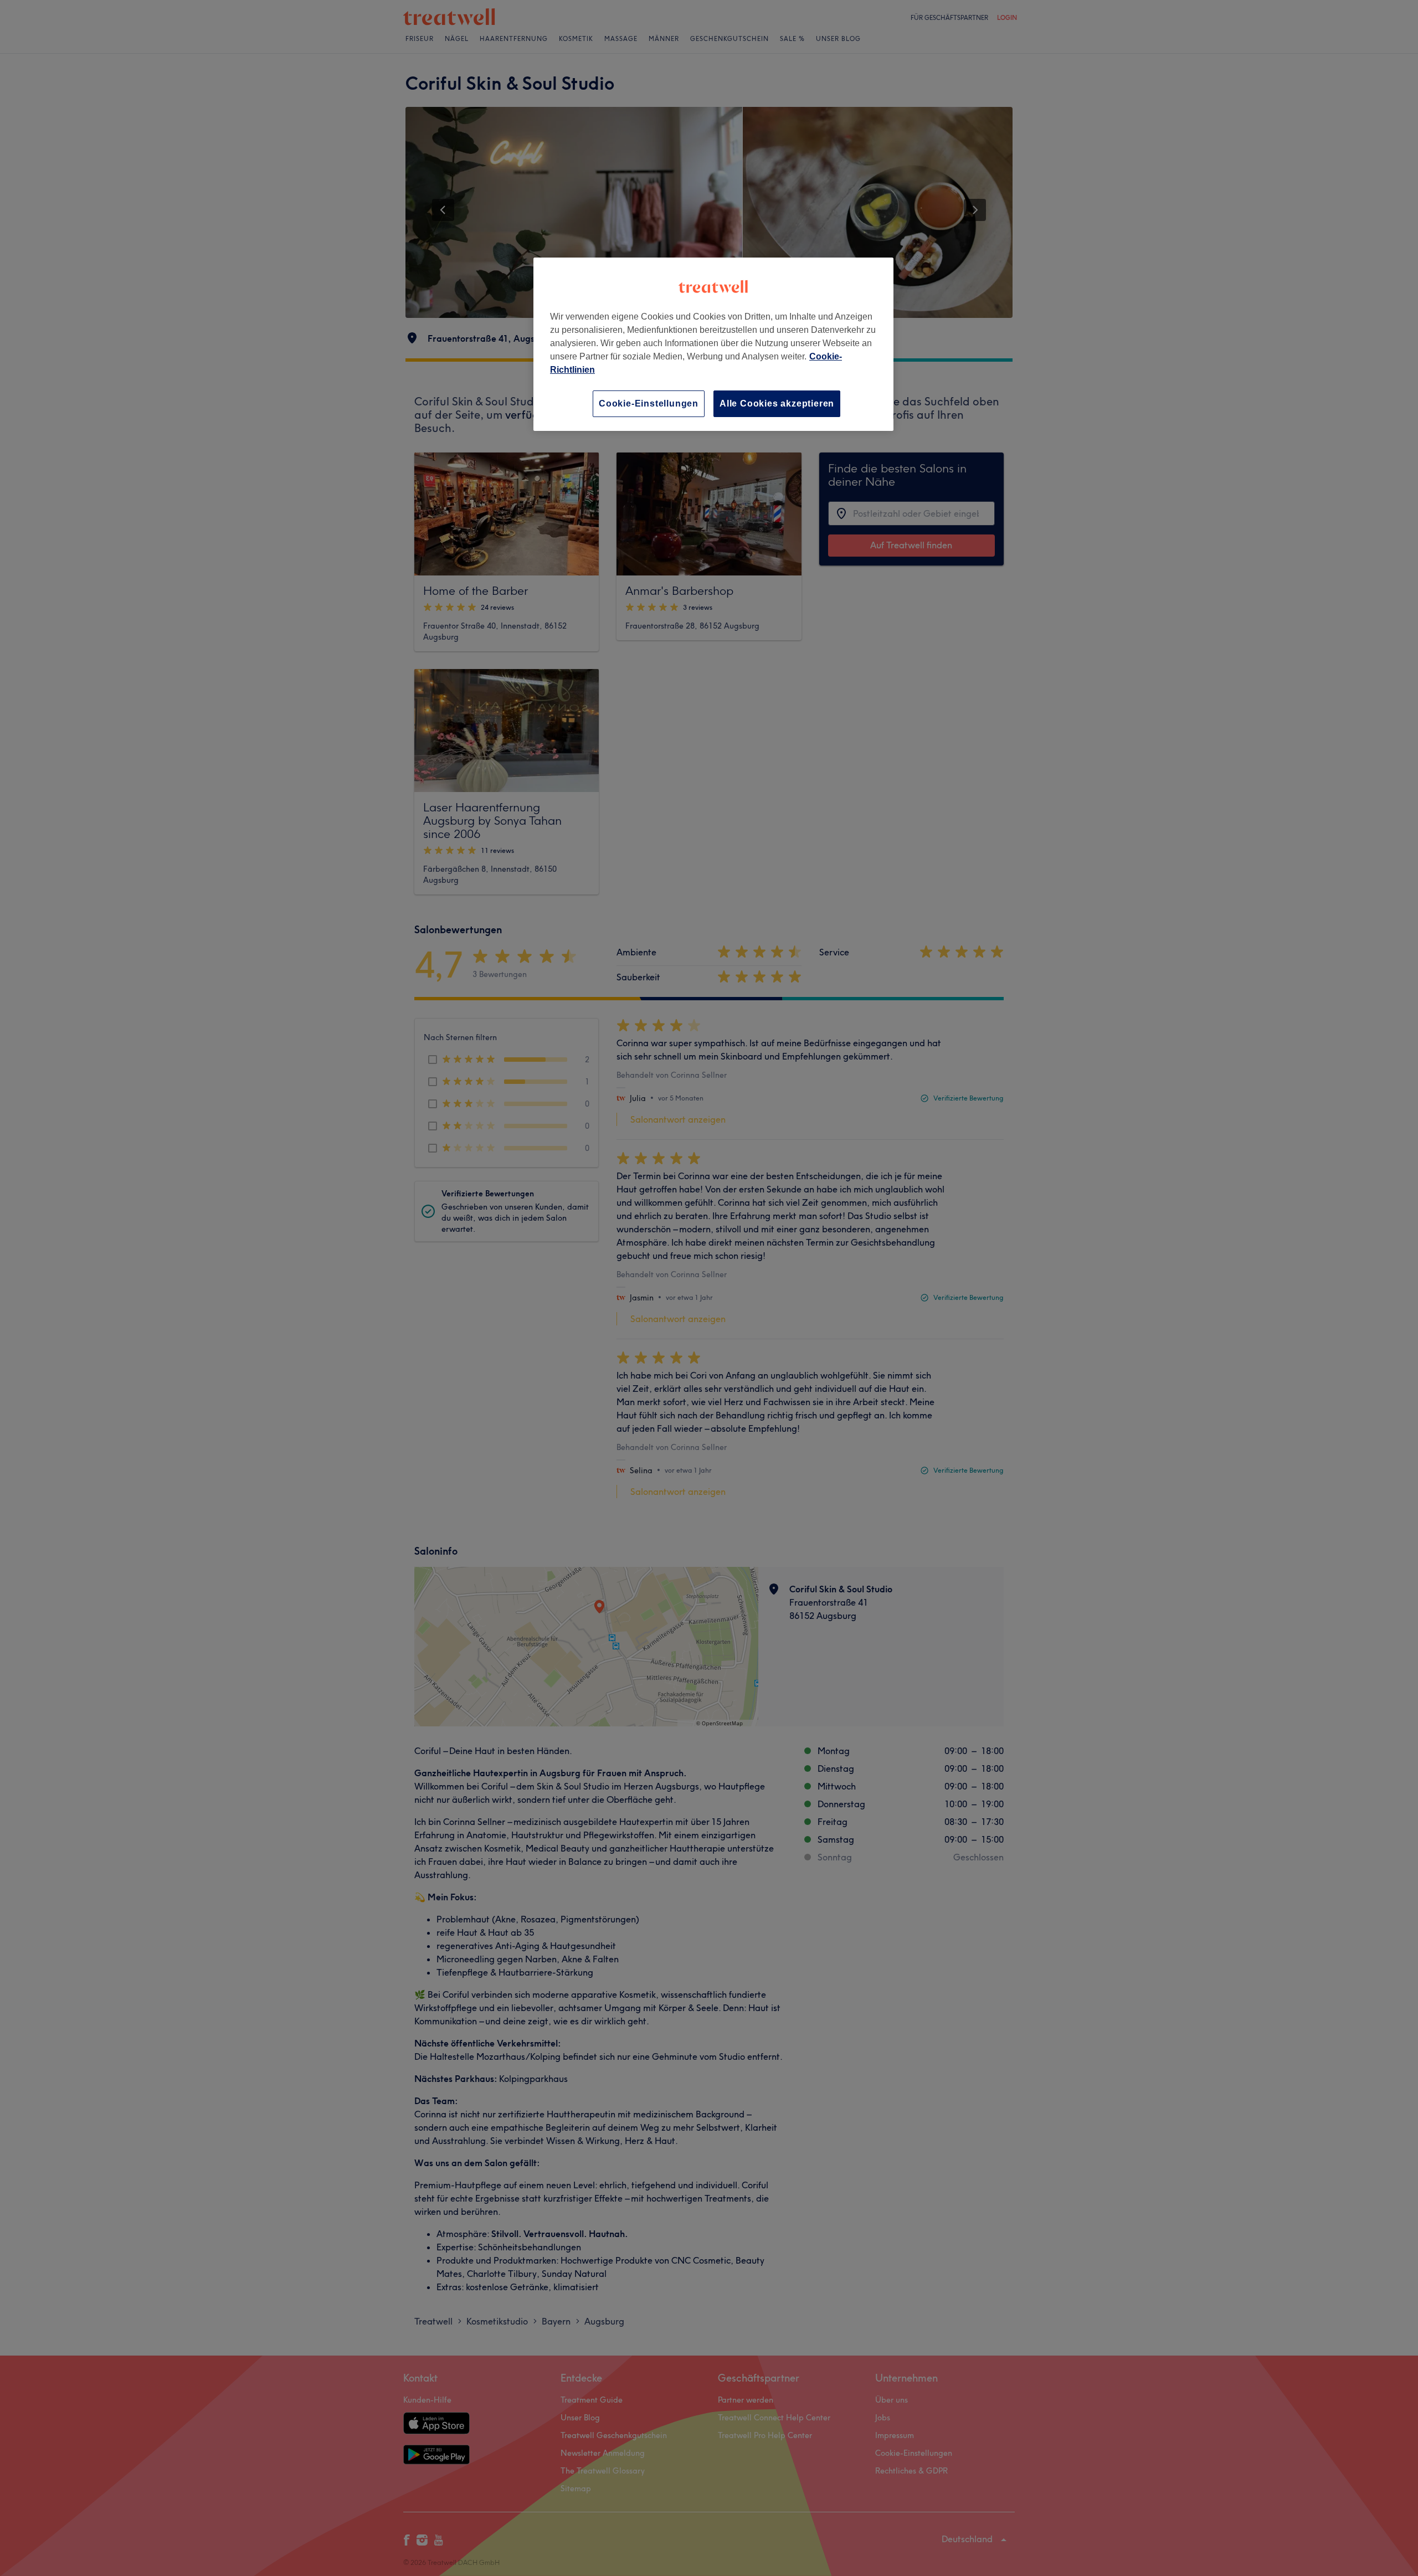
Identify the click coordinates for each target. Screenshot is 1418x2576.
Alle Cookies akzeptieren (777, 403)
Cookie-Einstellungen (649, 403)
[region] (713, 344)
